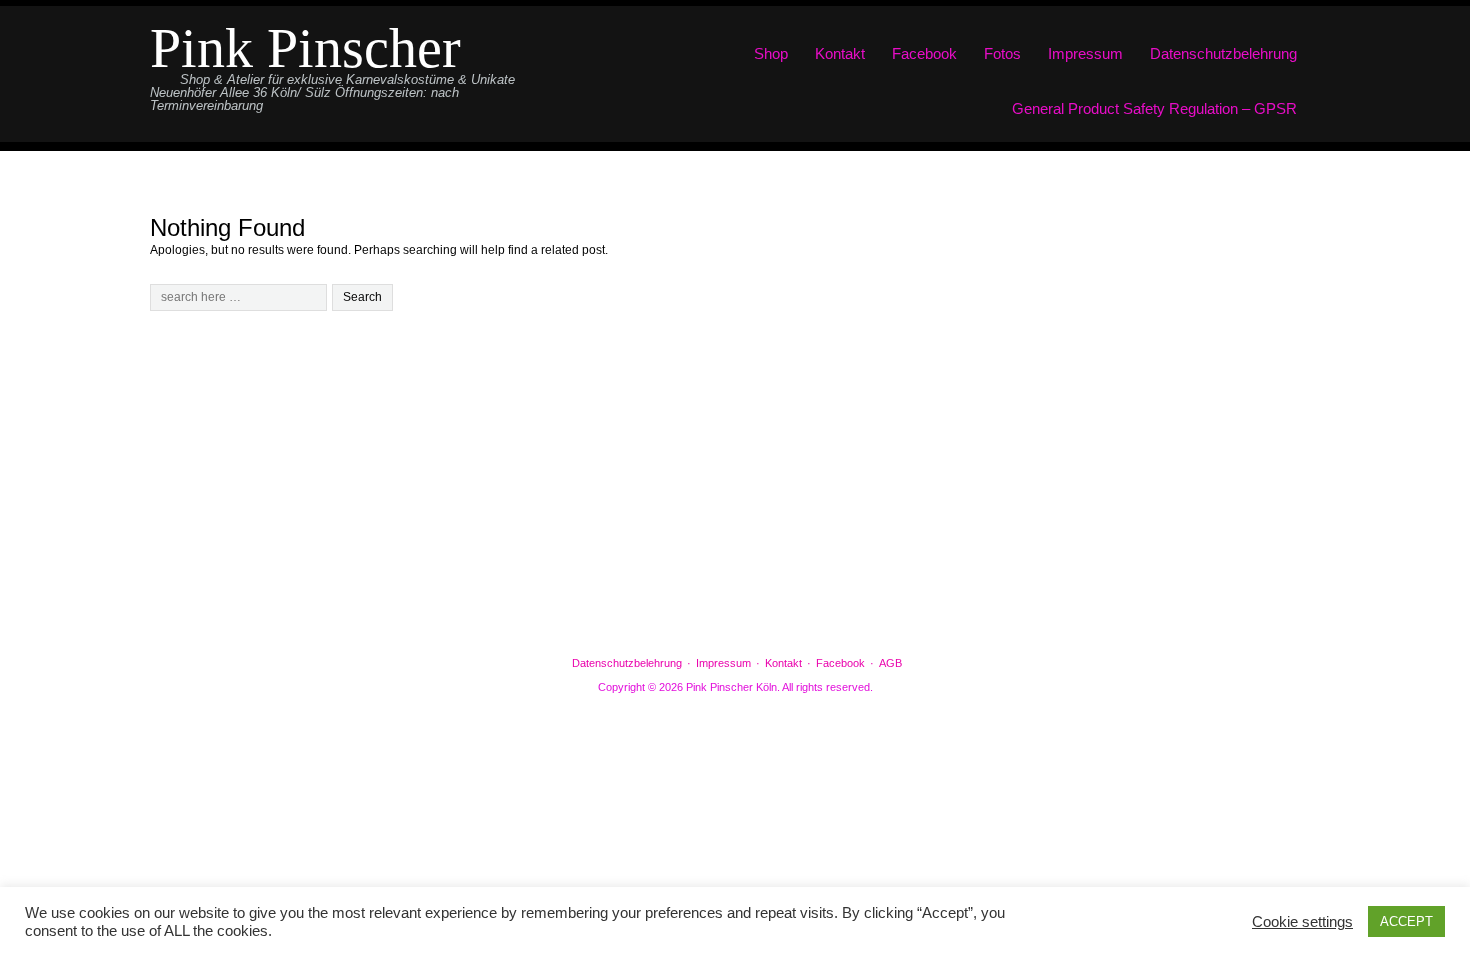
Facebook (924, 53)
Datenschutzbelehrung (1223, 53)
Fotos (1002, 53)
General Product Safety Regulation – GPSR (1154, 108)
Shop (771, 53)
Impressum (1085, 53)
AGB (890, 663)
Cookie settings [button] (1302, 922)
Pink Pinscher (305, 48)
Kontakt (840, 53)
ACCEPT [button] (1406, 921)
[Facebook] (735, 611)
